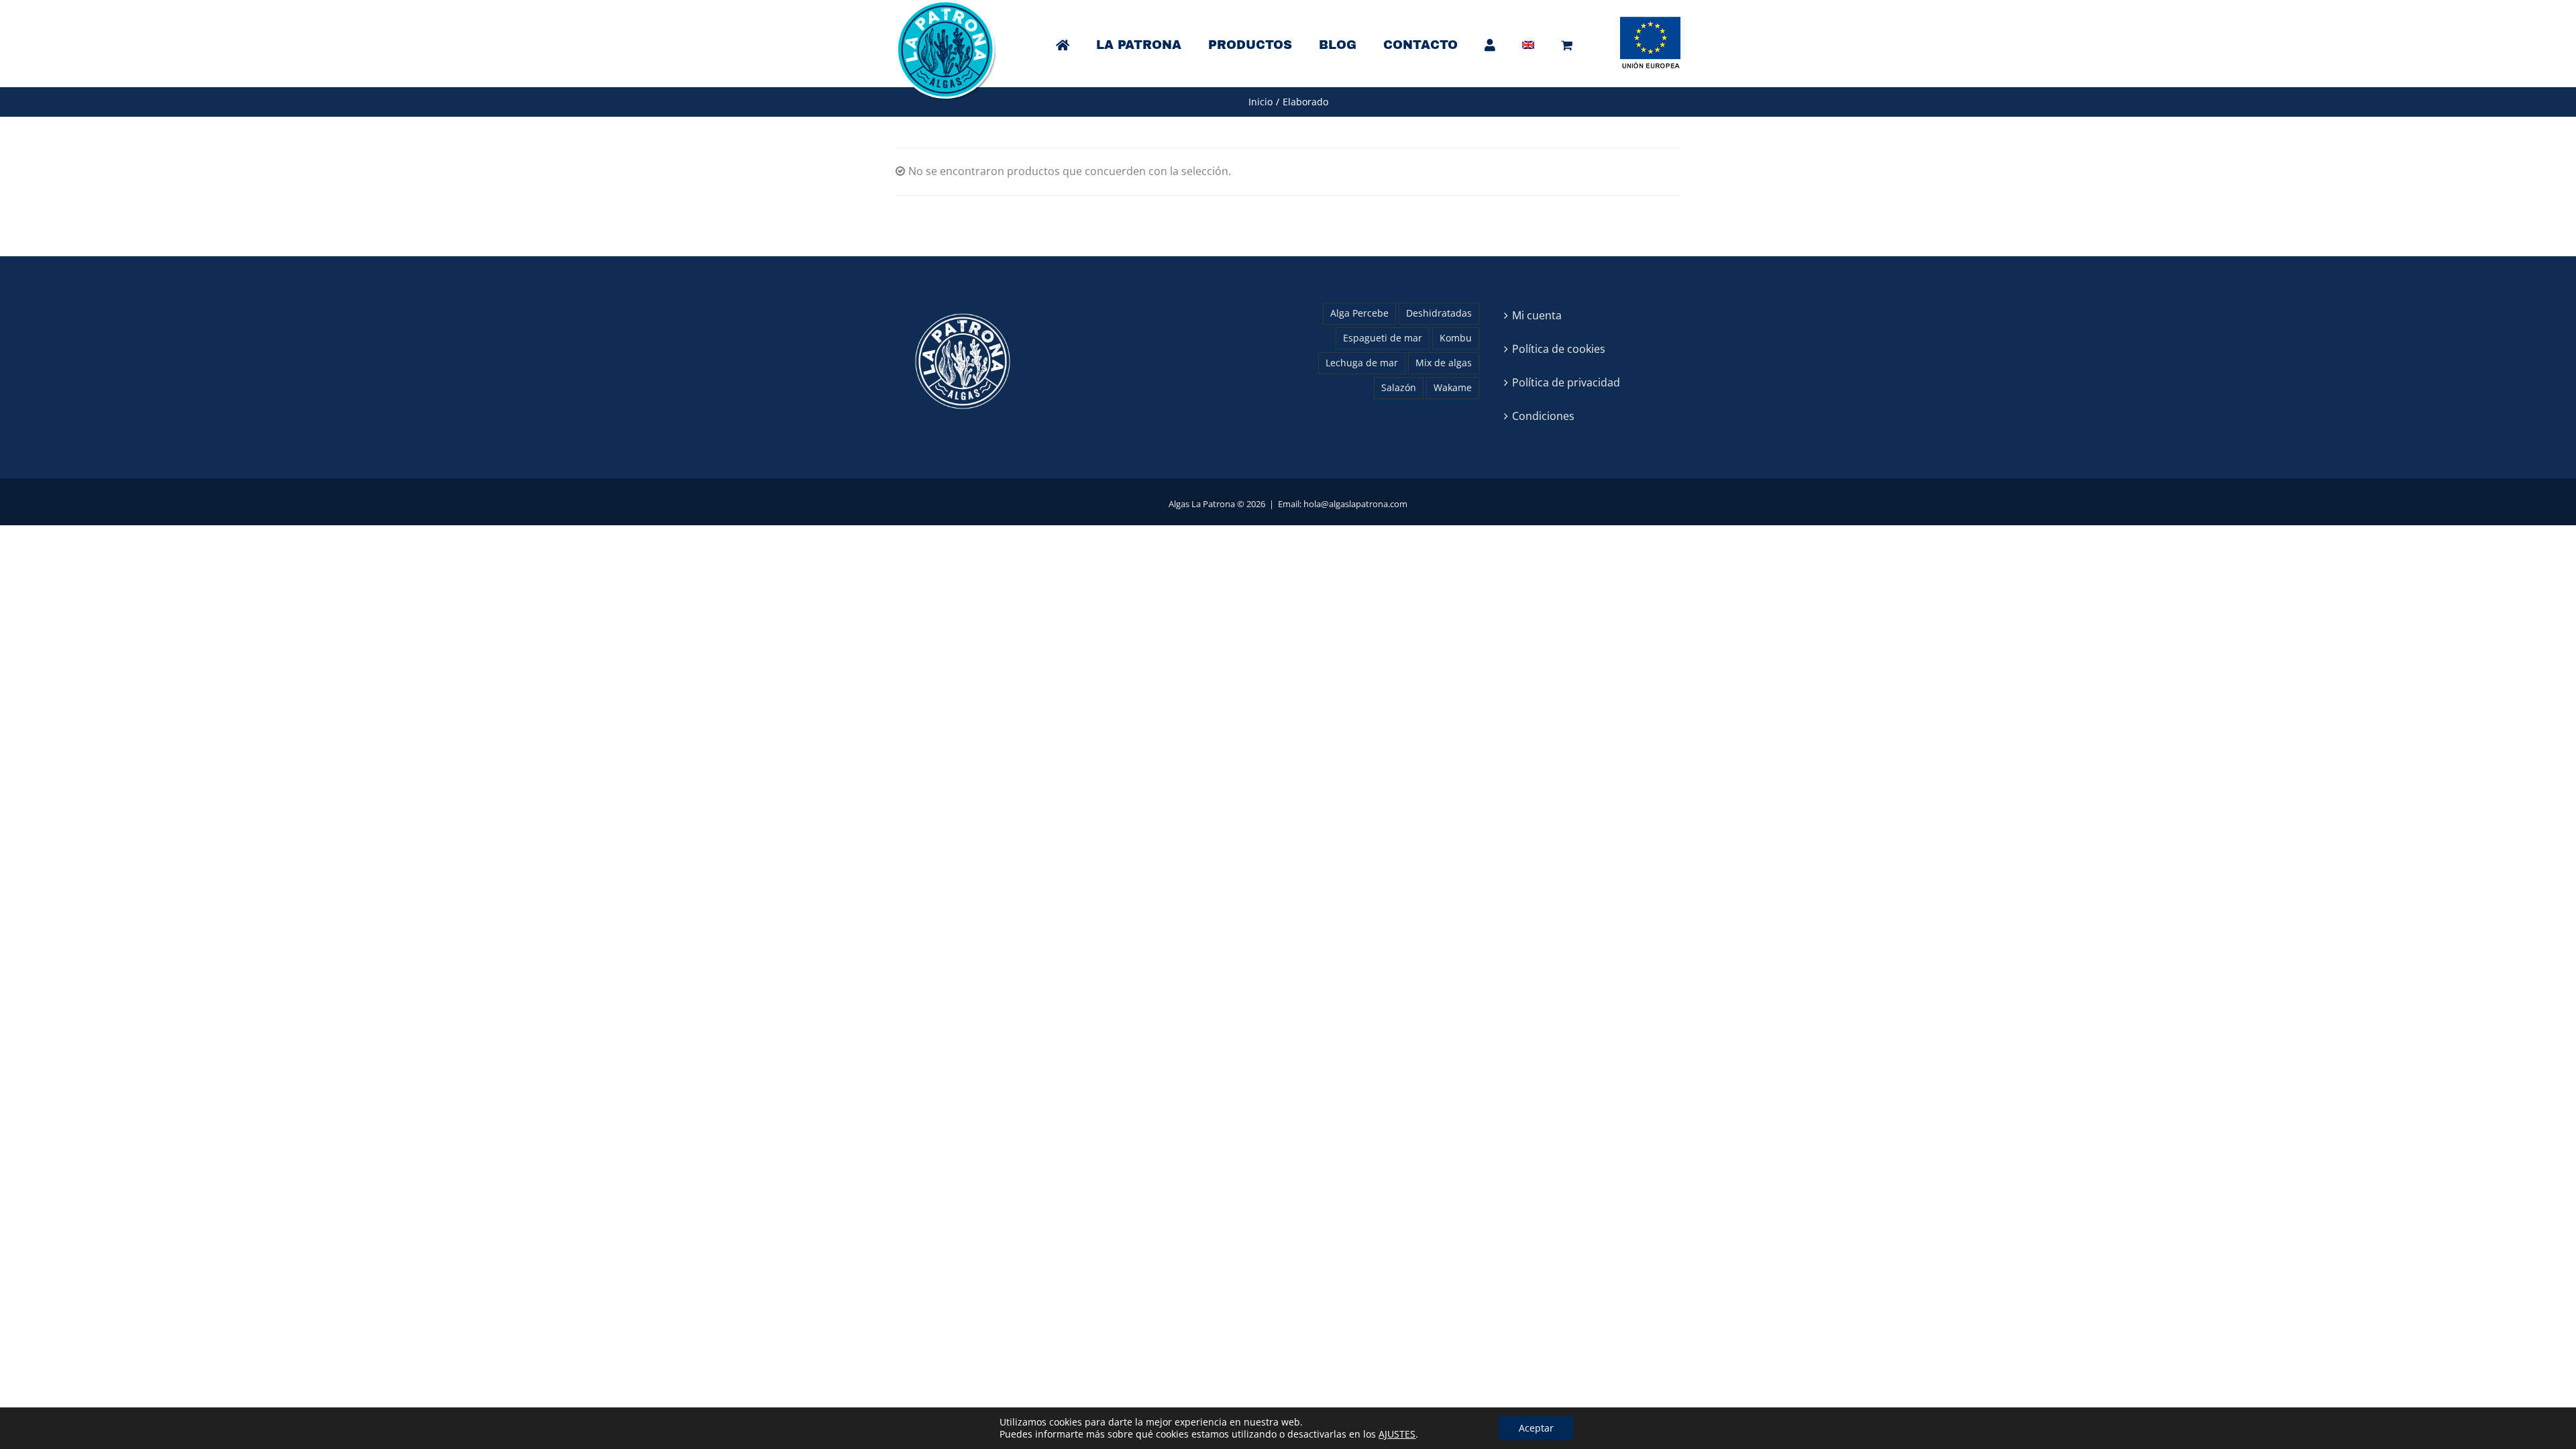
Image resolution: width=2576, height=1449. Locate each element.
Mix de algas (1444, 363)
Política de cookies (1559, 349)
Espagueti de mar (1383, 338)
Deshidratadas (1439, 313)
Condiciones (1543, 416)
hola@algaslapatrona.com (1355, 504)
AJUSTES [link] (1397, 1434)
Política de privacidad (1566, 382)
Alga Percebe (1359, 313)
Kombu (1456, 338)
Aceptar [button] (1536, 1428)
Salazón (1399, 387)
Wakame (1453, 387)
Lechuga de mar (1362, 363)
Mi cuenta (1537, 315)
